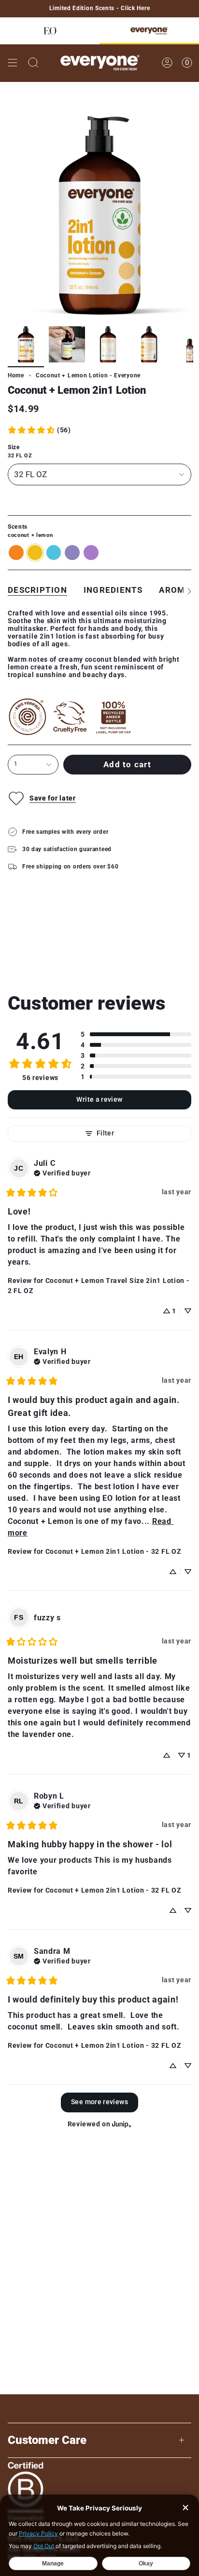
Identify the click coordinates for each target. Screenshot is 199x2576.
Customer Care (47, 2440)
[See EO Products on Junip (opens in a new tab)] (122, 2124)
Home (16, 375)
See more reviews (99, 2102)
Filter (105, 1133)
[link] (39, 430)
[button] (136, 1034)
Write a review (99, 1100)
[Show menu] (13, 63)
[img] (62, 1172)
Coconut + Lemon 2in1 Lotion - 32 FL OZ (114, 1551)
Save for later (53, 798)
